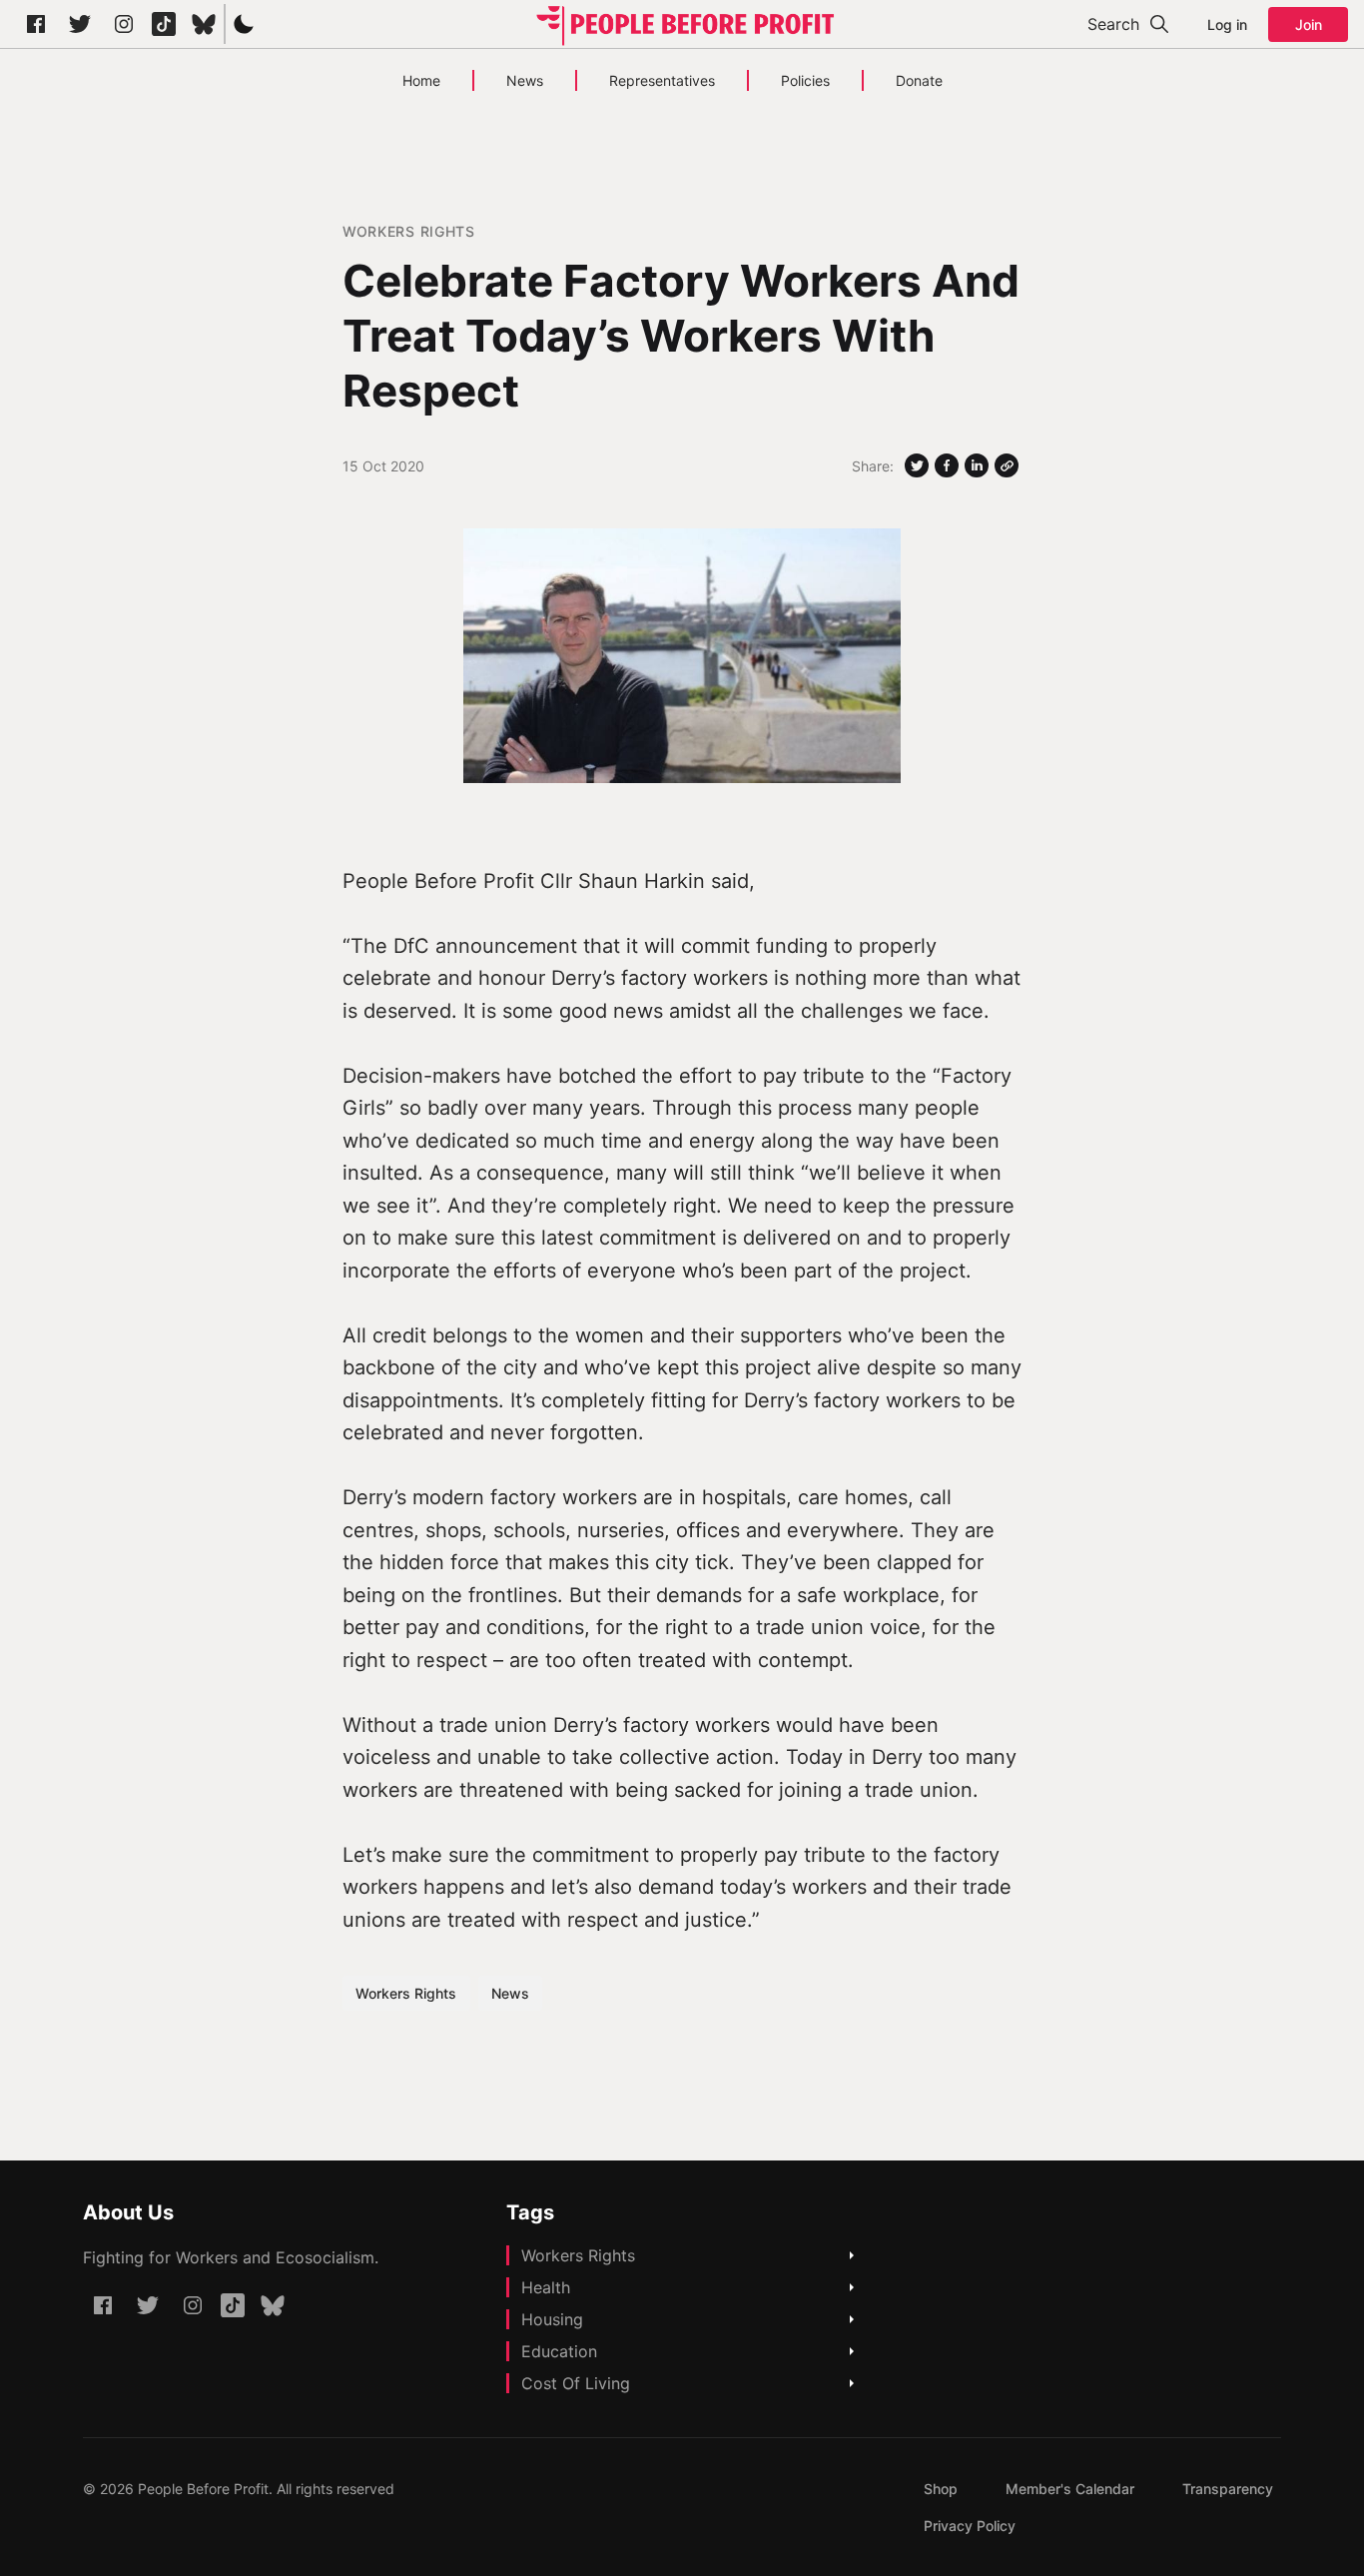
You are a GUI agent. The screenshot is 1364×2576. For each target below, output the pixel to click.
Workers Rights (409, 231)
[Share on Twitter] (917, 465)
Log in (1227, 24)
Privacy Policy (970, 2526)
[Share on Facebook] (947, 465)
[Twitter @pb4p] (80, 24)
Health (546, 2287)
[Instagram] (124, 24)
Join (1309, 24)
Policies (805, 80)
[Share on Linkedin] (977, 465)
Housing (552, 2319)
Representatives (662, 80)
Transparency (1228, 2489)
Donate (919, 80)
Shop (941, 2489)
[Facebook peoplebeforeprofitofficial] (36, 24)
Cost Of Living (576, 2383)
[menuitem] (941, 2489)
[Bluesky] (204, 24)
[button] (244, 24)
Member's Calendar (1070, 2489)
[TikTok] (164, 24)
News (525, 80)
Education (559, 2351)
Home (421, 80)
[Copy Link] (1007, 465)
